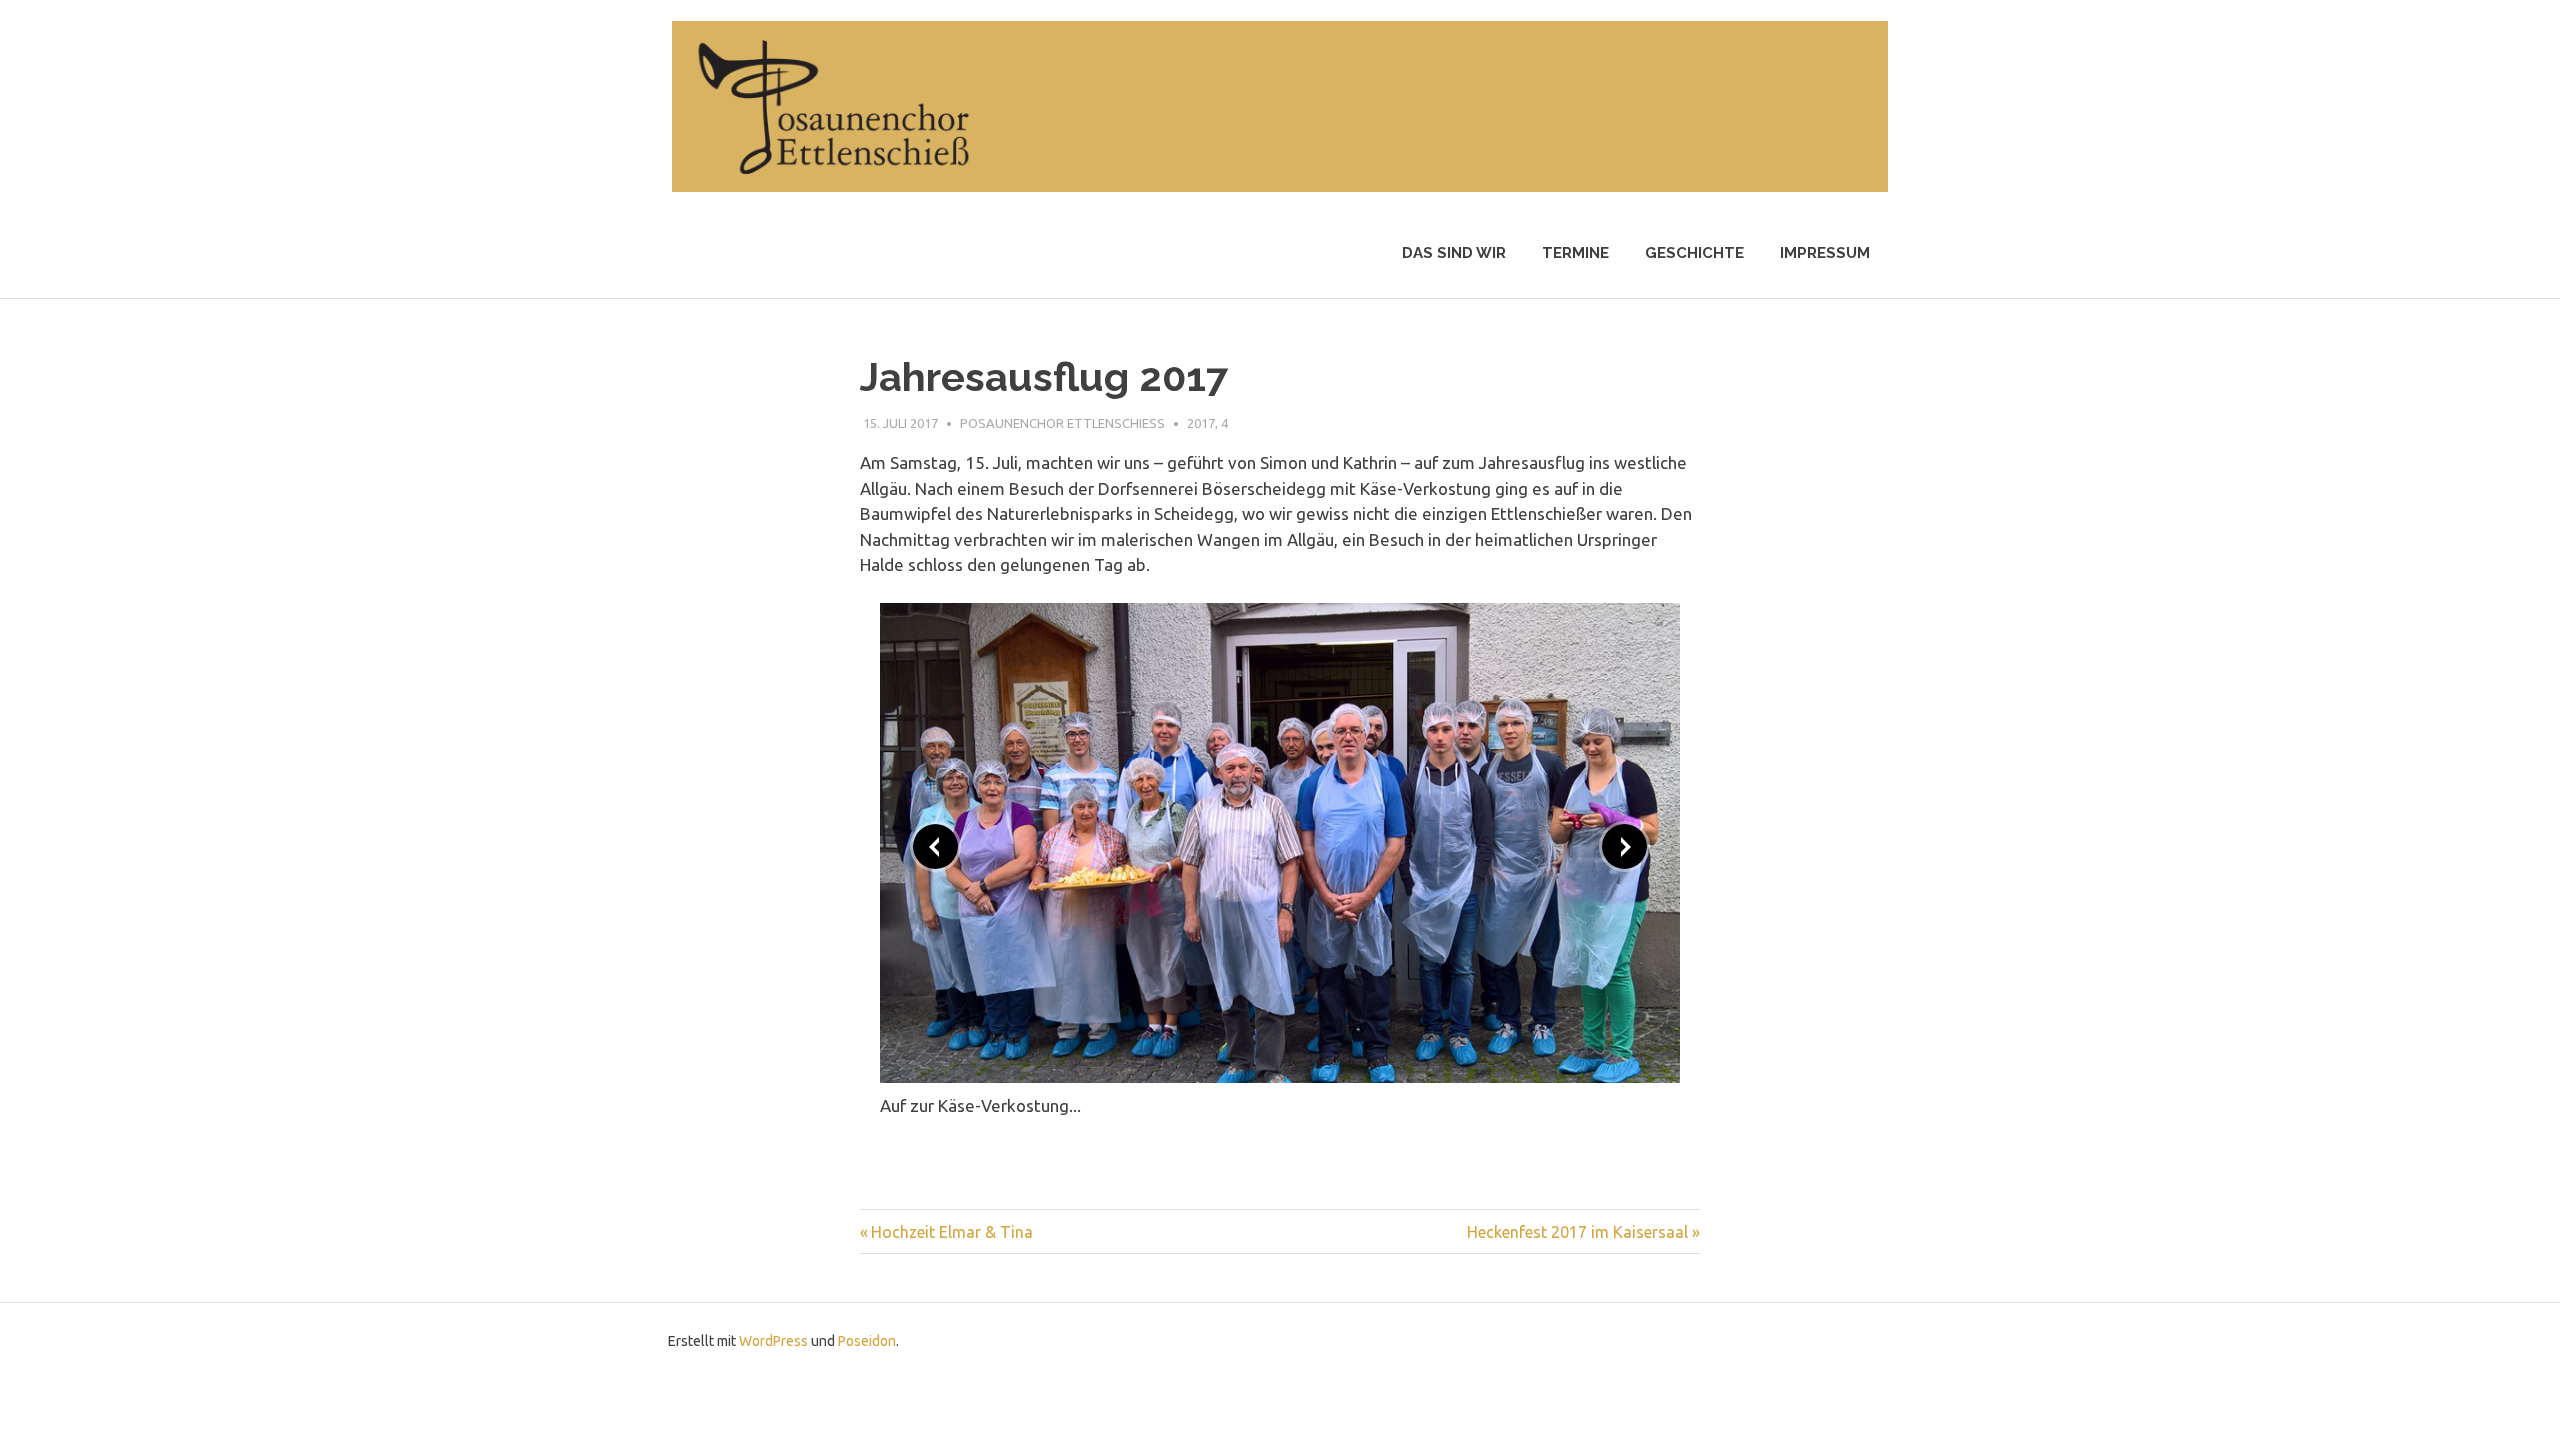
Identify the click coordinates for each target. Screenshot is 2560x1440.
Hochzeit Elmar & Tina (952, 1232)
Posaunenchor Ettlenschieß (1062, 423)
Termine (1575, 253)
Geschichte (1694, 253)
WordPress (773, 1341)
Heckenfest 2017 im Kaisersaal (1577, 1232)
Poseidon (867, 1341)
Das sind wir (1454, 253)
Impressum (1825, 253)
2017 (1201, 423)
